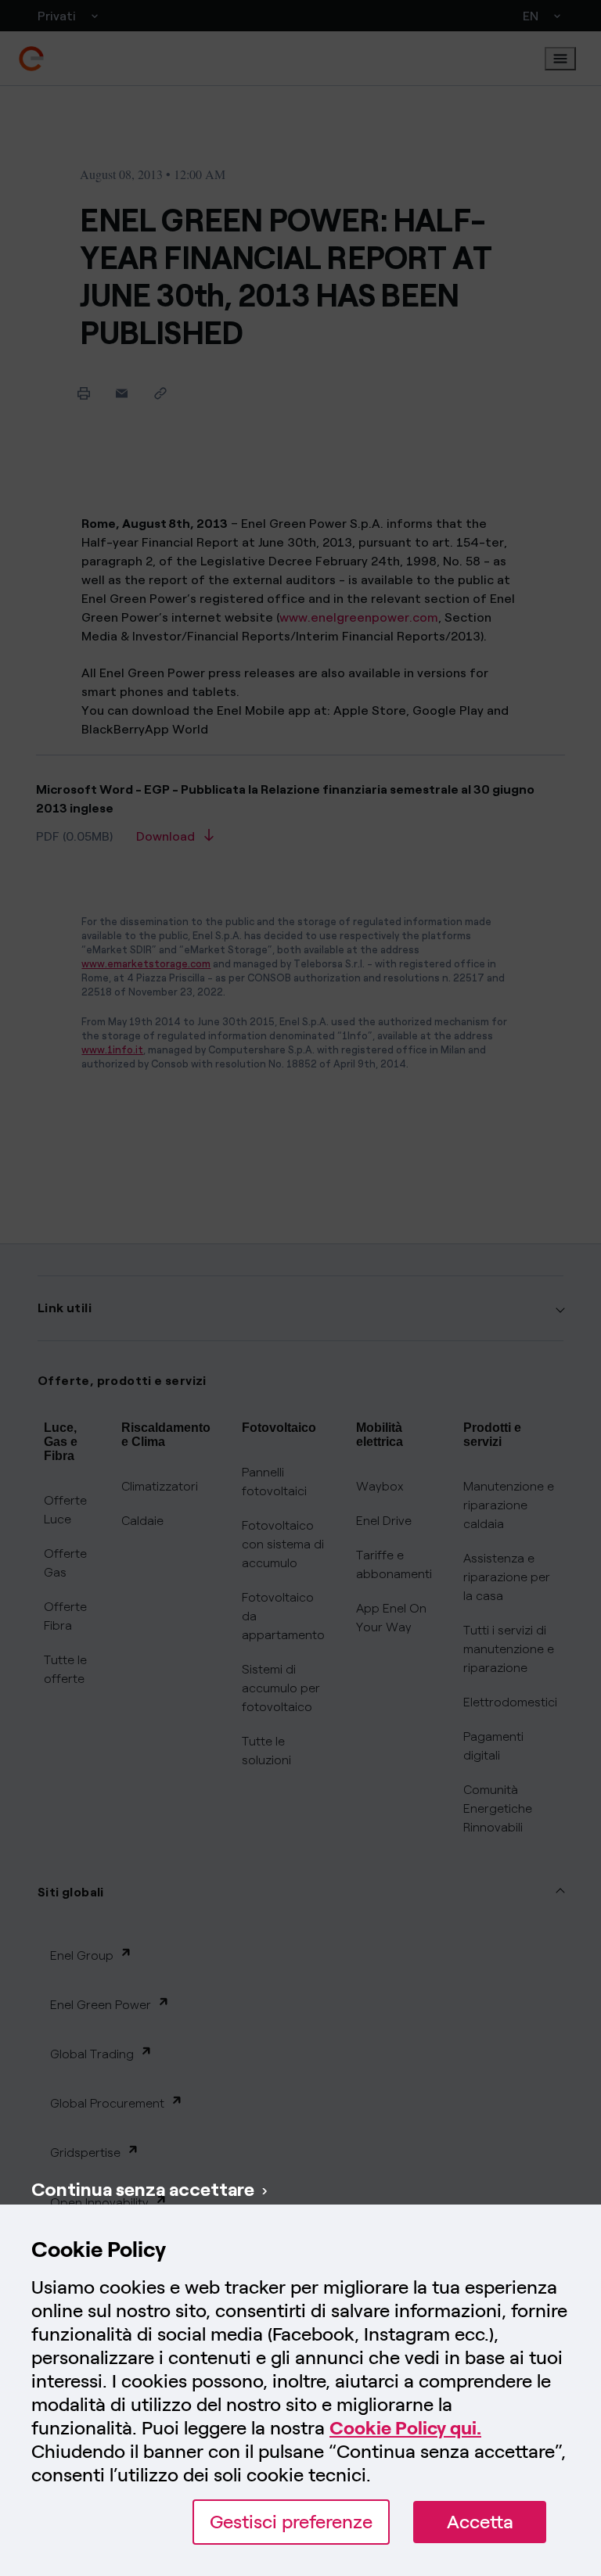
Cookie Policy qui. (405, 2428)
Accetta (480, 2522)
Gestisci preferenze (291, 2522)
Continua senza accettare (143, 2189)
